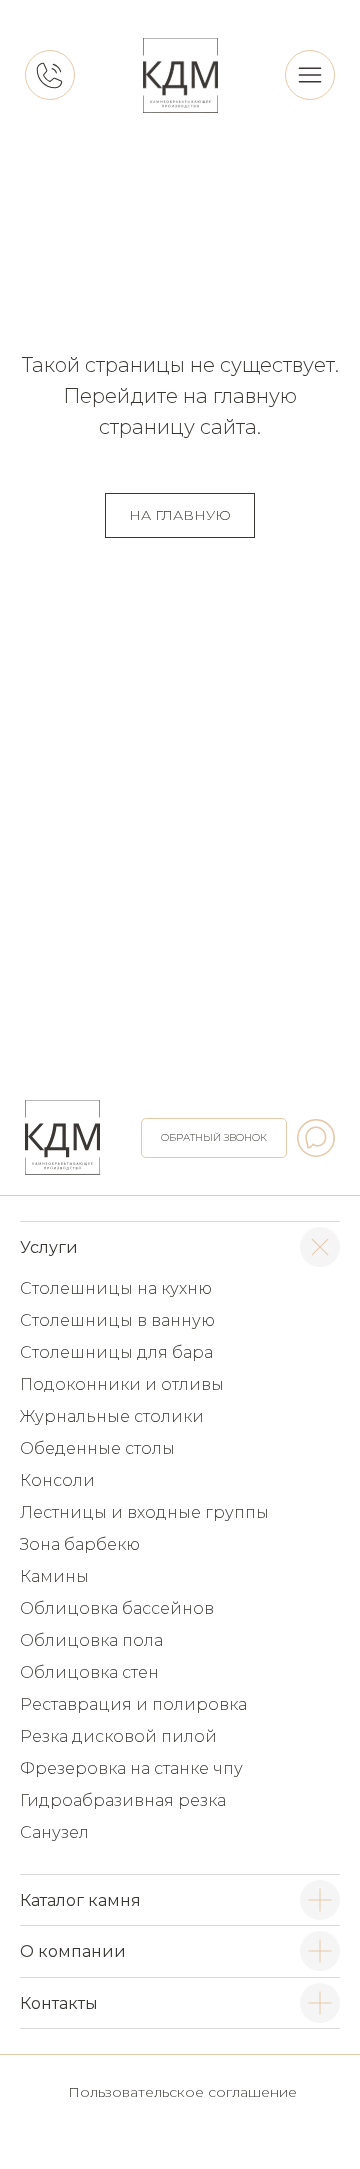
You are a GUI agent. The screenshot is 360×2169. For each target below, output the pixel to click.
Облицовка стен (89, 1672)
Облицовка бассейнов (117, 1608)
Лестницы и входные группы (144, 1512)
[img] (180, 75)
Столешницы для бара (116, 1352)
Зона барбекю (80, 1544)
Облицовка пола (91, 1640)
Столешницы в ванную (117, 1320)
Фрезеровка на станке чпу (131, 1768)
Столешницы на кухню (116, 1288)
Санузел (54, 1832)
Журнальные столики (112, 1416)
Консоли (57, 1480)
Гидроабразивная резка (123, 1800)
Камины (54, 1576)
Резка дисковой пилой (118, 1736)
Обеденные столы (97, 1448)
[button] (214, 1138)
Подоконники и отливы (122, 1384)
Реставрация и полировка (133, 1704)
